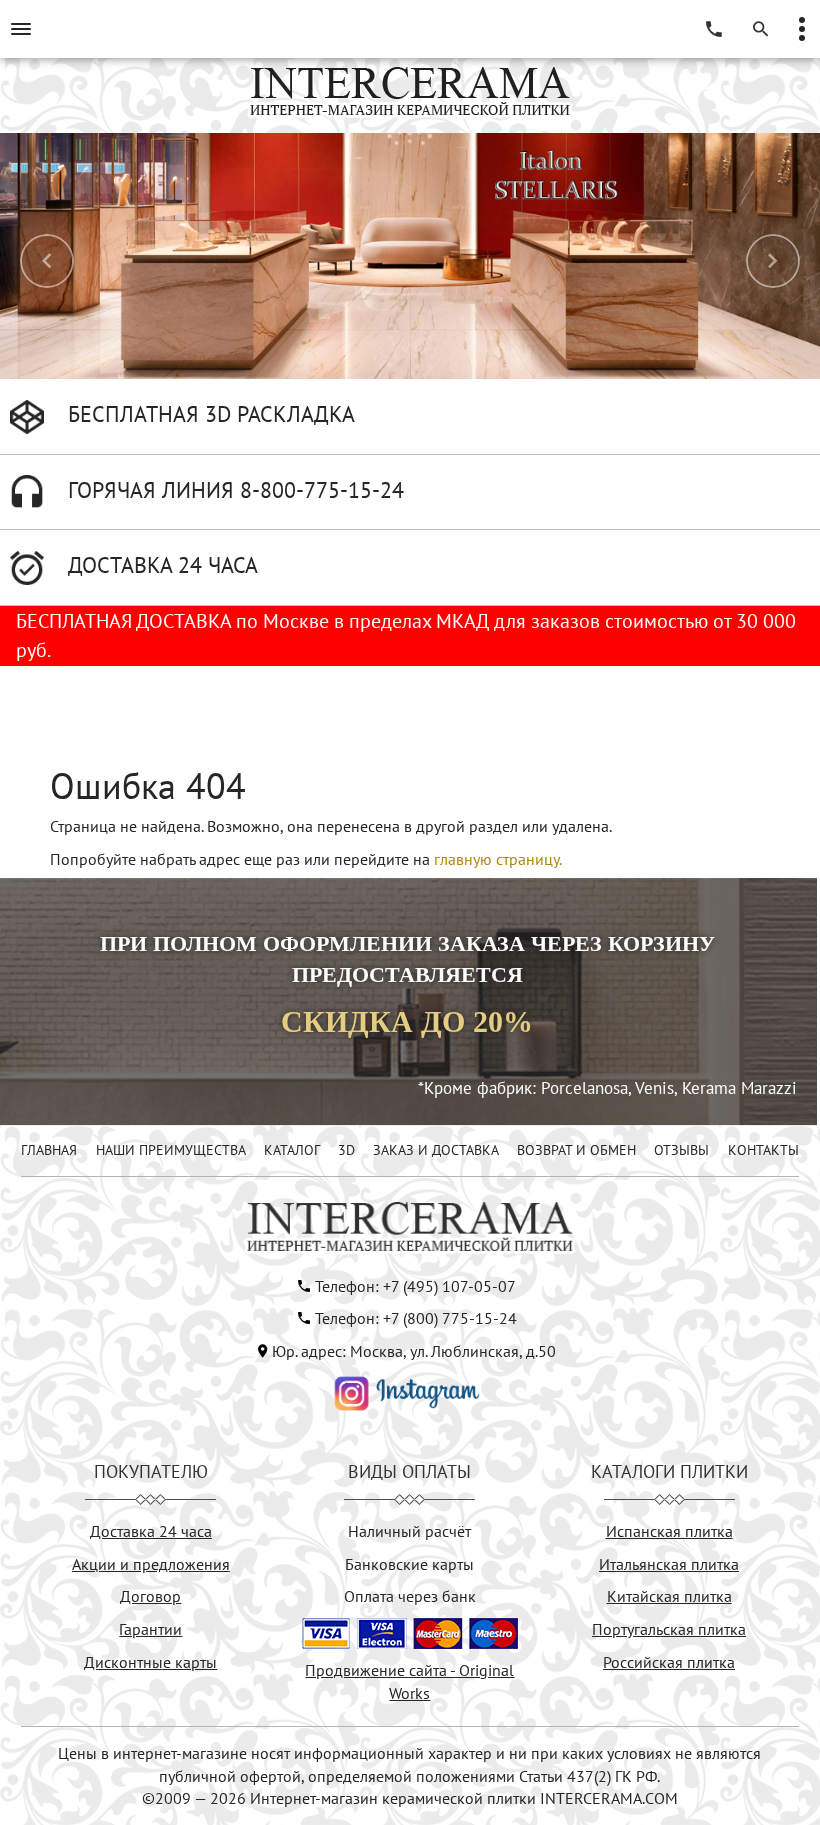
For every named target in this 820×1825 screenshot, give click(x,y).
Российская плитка (669, 1662)
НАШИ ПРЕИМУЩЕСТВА (171, 1150)
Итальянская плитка (669, 1564)
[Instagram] (407, 1392)
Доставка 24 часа (151, 1531)
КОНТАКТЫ (763, 1150)
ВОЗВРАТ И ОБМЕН (576, 1150)
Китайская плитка (669, 1596)
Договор (150, 1596)
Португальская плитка (669, 1629)
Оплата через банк (410, 1596)
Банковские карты (409, 1564)
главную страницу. (498, 859)
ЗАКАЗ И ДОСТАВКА (436, 1150)
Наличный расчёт (409, 1531)
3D (346, 1150)
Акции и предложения (151, 1564)
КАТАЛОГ (292, 1150)
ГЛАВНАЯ (49, 1150)
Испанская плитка (669, 1531)
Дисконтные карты (150, 1662)
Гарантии (150, 1629)
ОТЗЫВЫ (681, 1150)
